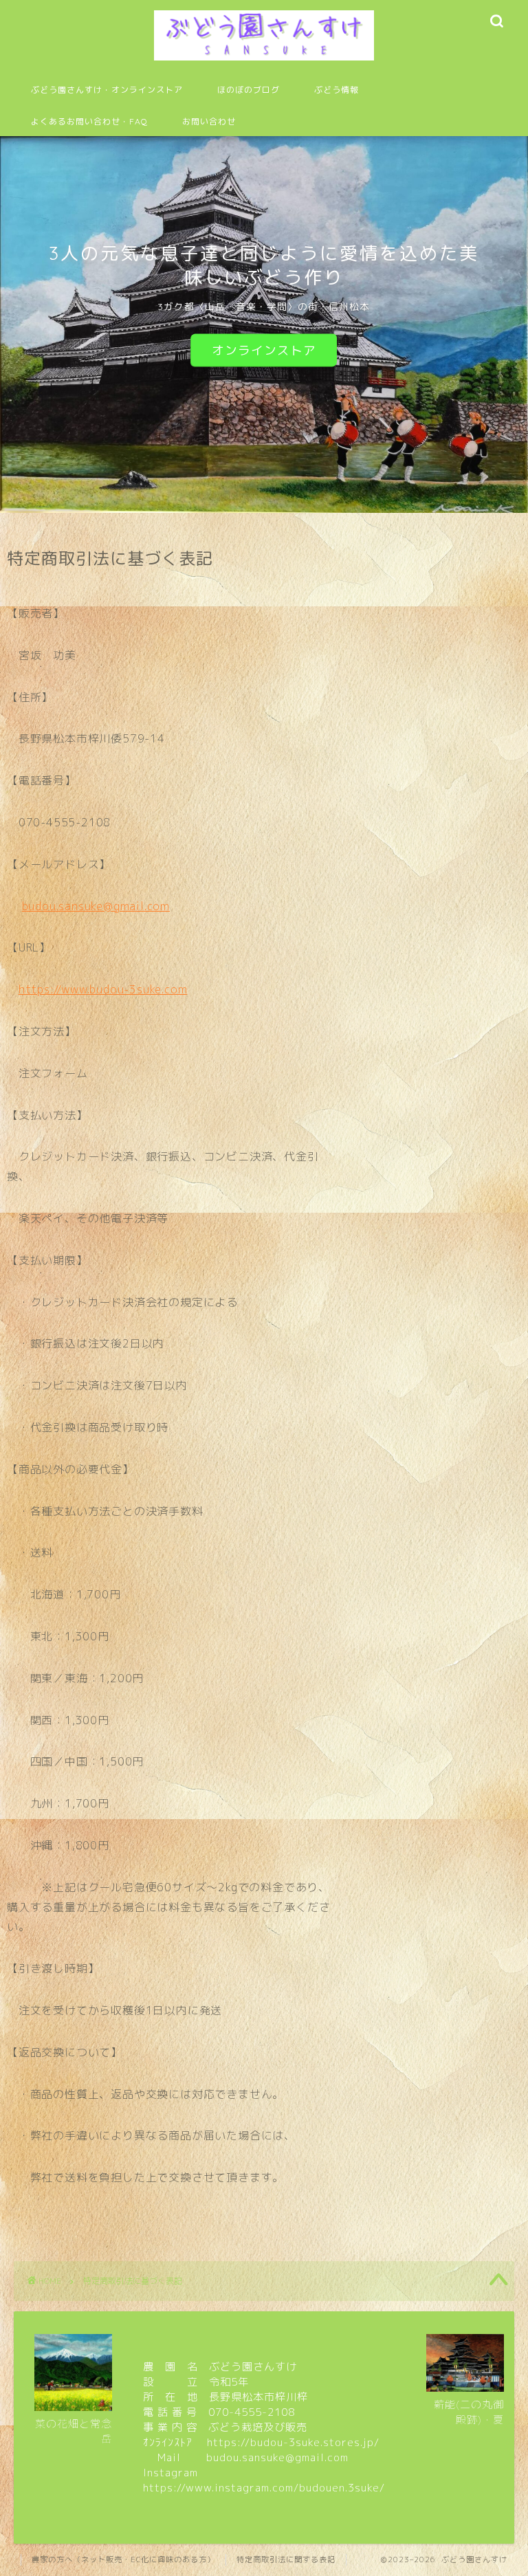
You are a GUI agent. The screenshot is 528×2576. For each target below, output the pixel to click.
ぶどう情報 (337, 90)
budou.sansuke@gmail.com (96, 906)
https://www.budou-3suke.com (103, 989)
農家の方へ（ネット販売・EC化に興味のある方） (123, 2560)
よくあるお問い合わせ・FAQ (89, 121)
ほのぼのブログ (249, 90)
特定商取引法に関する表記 (286, 2560)
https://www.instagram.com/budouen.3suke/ (264, 2488)
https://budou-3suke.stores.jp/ (293, 2442)
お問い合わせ (209, 121)
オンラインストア (264, 350)
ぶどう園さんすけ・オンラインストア (107, 90)
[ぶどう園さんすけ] (264, 60)
